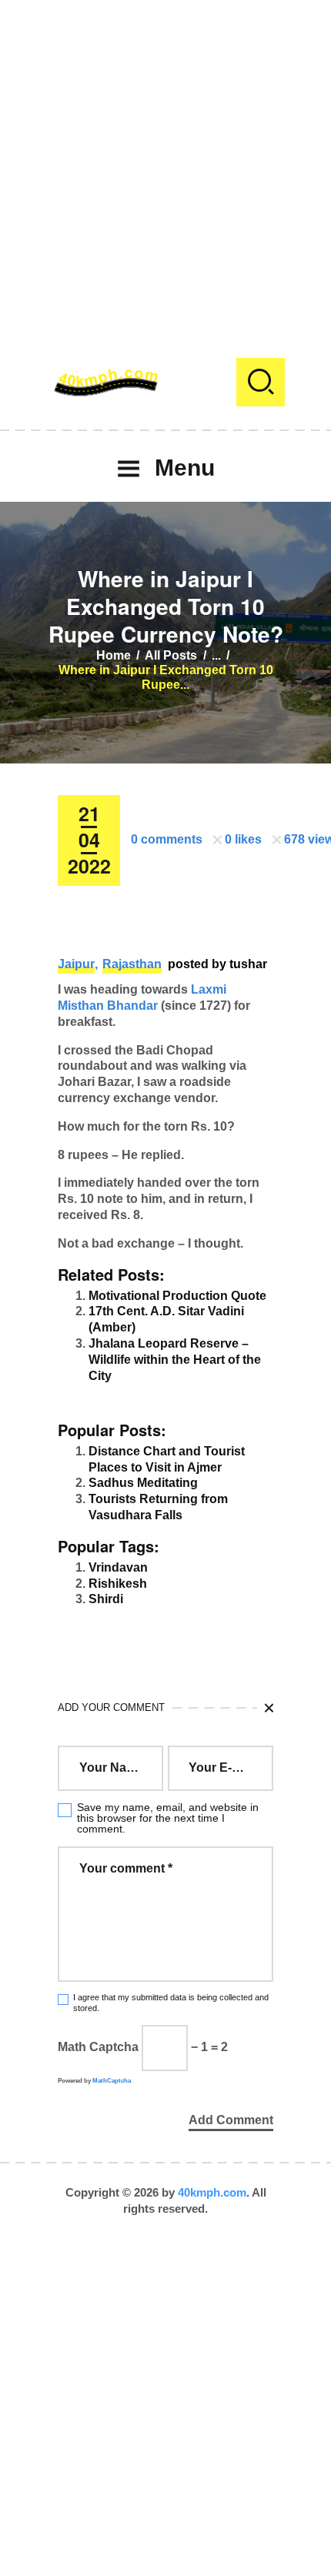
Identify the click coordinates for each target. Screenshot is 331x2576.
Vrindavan (118, 1567)
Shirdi (106, 1599)
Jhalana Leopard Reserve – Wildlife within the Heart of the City (175, 1360)
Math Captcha (98, 2047)
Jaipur (76, 964)
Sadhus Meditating (143, 1483)
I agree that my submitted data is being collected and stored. (171, 2002)
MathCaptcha (112, 2081)
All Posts (171, 655)
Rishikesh (118, 1584)
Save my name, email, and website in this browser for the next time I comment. (168, 1818)
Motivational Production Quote (177, 1296)
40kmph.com (212, 2192)
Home (114, 655)
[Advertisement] (165, 165)
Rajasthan (132, 964)
